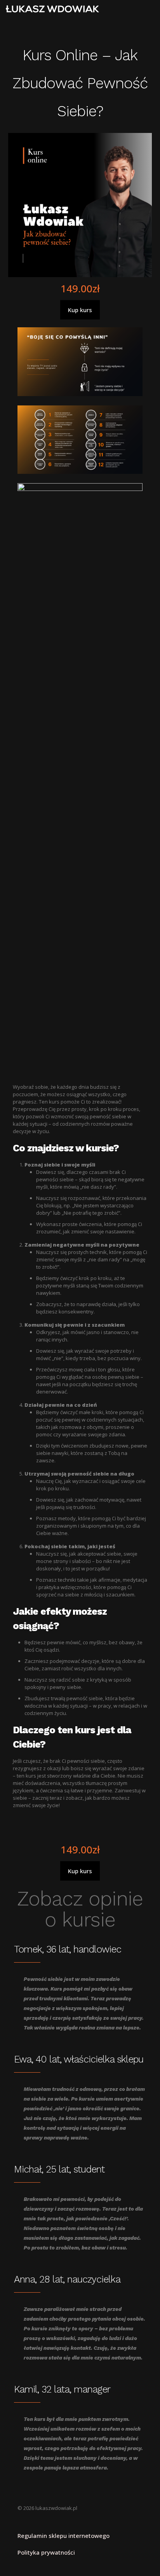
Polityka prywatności (46, 2552)
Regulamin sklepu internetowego (63, 2536)
